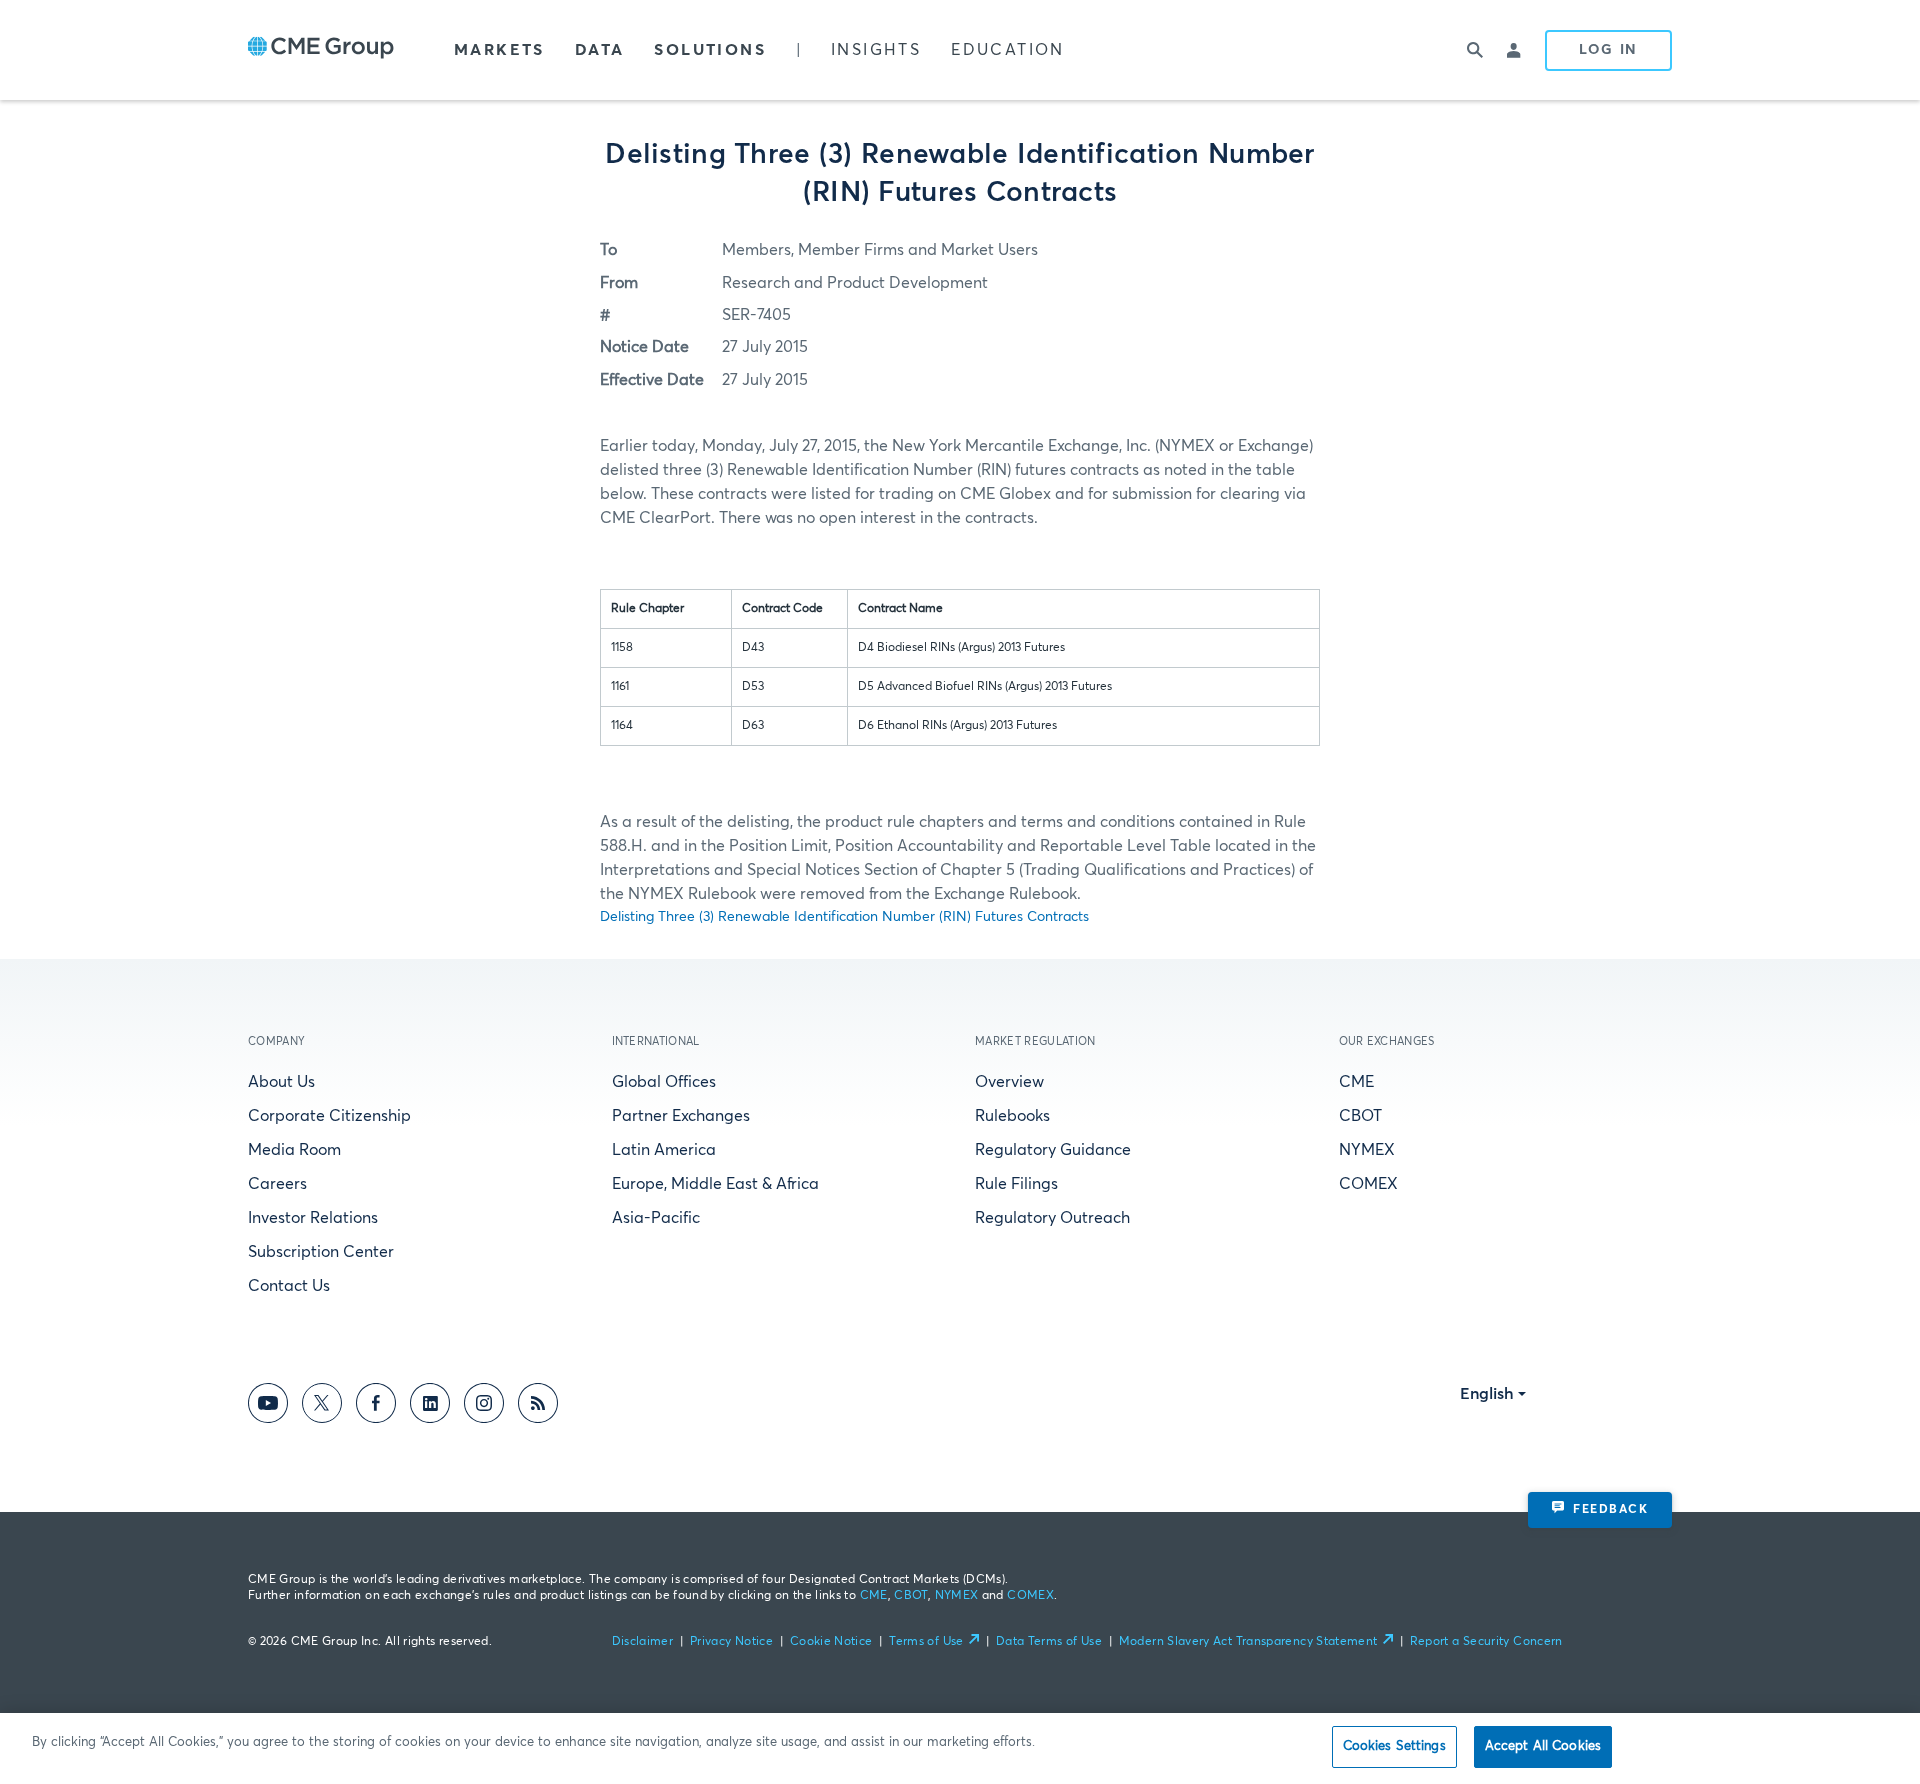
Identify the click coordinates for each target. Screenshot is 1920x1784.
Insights (876, 50)
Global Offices (664, 1082)
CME (1356, 1082)
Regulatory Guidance (1053, 1150)
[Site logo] (321, 50)
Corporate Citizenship (329, 1116)
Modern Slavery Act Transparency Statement (1248, 1642)
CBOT (1360, 1116)
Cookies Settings (1394, 1746)
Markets (499, 50)
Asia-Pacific (656, 1218)
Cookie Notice (831, 1642)
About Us (281, 1082)
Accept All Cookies (1543, 1746)
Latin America (664, 1150)
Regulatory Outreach (1052, 1218)
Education (1008, 50)
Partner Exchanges (681, 1116)
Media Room (294, 1150)
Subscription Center (321, 1252)
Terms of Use (926, 1642)
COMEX (1368, 1184)
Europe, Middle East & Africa (715, 1184)
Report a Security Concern (1486, 1642)
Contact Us (289, 1286)
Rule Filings (1016, 1184)
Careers (277, 1184)
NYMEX (1367, 1150)
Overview (1009, 1082)
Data (600, 50)
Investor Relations (313, 1218)
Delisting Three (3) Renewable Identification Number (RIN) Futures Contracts (844, 917)
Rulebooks (1012, 1116)
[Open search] (1475, 50)
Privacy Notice (731, 1642)
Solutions (710, 50)
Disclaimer (643, 1642)
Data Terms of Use (1049, 1642)
